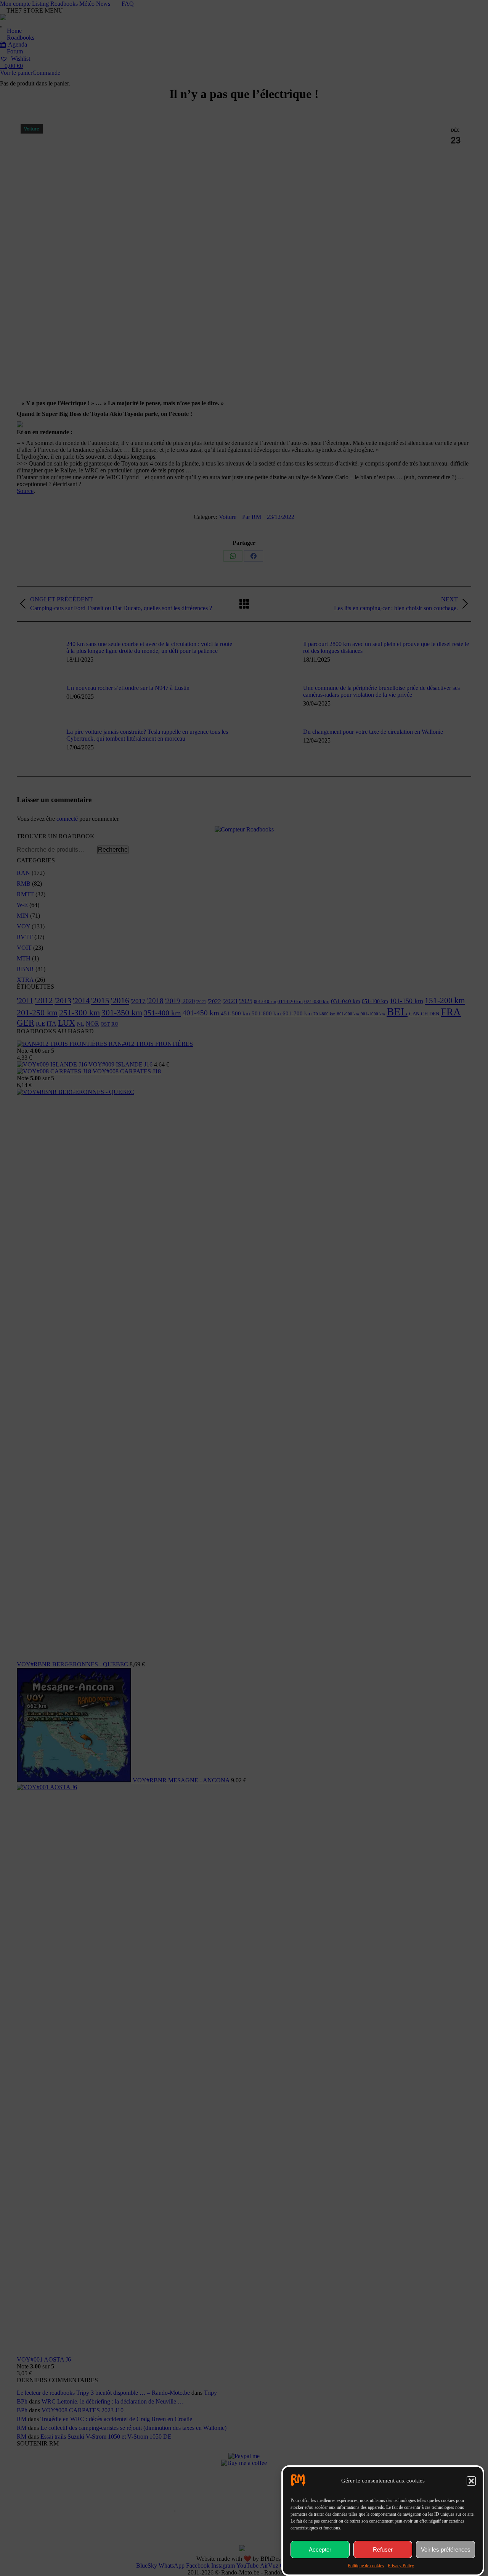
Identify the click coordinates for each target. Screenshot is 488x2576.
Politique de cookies (366, 2566)
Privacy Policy (401, 2566)
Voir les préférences (446, 2549)
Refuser (383, 2549)
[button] (471, 2481)
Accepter (320, 2549)
